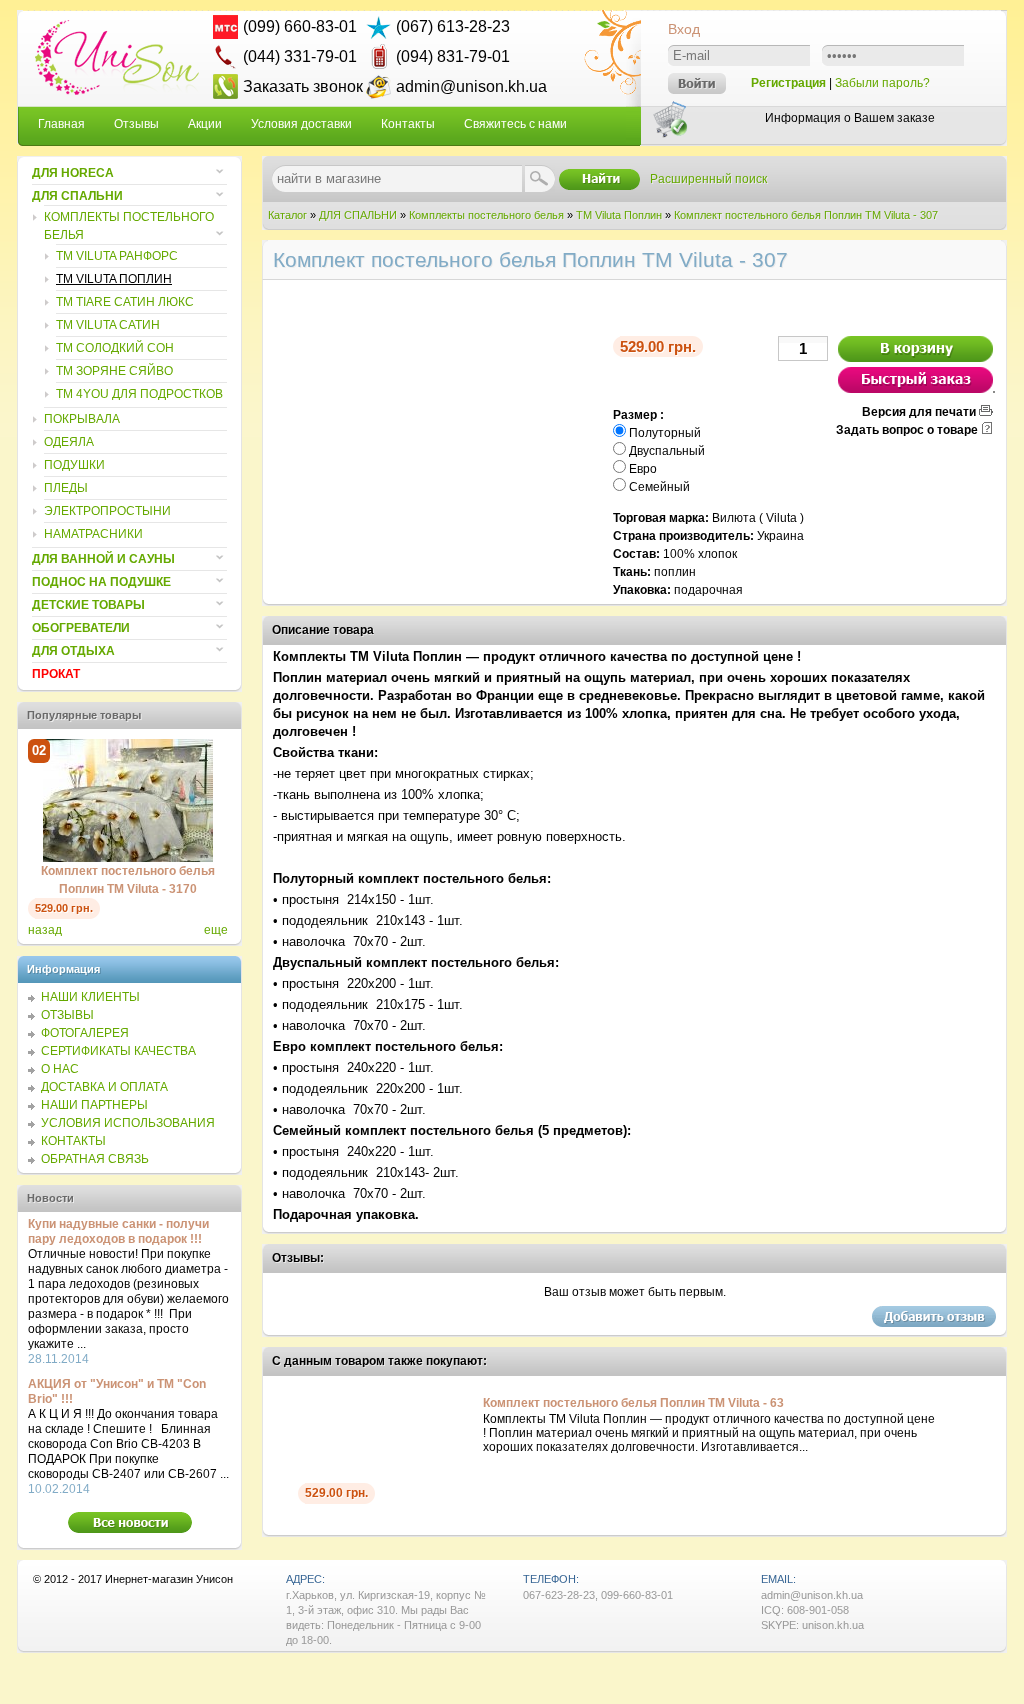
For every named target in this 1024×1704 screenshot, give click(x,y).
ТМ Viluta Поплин (619, 215)
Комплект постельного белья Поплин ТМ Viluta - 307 (806, 215)
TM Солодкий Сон (115, 348)
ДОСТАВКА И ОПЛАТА (104, 1087)
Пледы (66, 488)
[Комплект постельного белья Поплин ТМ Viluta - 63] (288, 1404)
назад (45, 930)
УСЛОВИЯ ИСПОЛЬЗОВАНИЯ (128, 1123)
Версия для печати (919, 412)
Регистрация (788, 83)
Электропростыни (107, 511)
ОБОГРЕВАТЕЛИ (81, 628)
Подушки (74, 465)
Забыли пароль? (882, 83)
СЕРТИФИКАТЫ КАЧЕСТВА (118, 1051)
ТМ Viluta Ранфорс (117, 256)
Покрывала (82, 419)
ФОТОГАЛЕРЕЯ (85, 1033)
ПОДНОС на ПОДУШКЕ (101, 582)
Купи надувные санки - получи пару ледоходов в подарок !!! (118, 1231)
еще (216, 930)
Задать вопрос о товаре (907, 430)
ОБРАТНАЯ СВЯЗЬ (95, 1159)
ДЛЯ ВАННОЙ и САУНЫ (103, 559)
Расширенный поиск (708, 179)
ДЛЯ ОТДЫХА (73, 651)
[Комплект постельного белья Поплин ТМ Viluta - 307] (438, 593)
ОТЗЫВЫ (67, 1015)
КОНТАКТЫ (73, 1141)
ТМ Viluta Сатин (108, 325)
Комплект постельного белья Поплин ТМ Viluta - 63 (633, 1403)
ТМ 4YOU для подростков (139, 394)
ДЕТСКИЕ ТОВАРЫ (88, 605)
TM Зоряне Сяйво (114, 371)
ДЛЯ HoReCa (73, 173)
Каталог (287, 215)
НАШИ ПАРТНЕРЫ (94, 1105)
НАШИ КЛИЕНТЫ (90, 997)
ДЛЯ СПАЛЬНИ (358, 215)
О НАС (60, 1069)
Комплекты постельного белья (486, 215)
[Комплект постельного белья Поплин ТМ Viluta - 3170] (128, 858)
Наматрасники (93, 534)
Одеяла (69, 442)
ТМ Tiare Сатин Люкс (125, 302)
